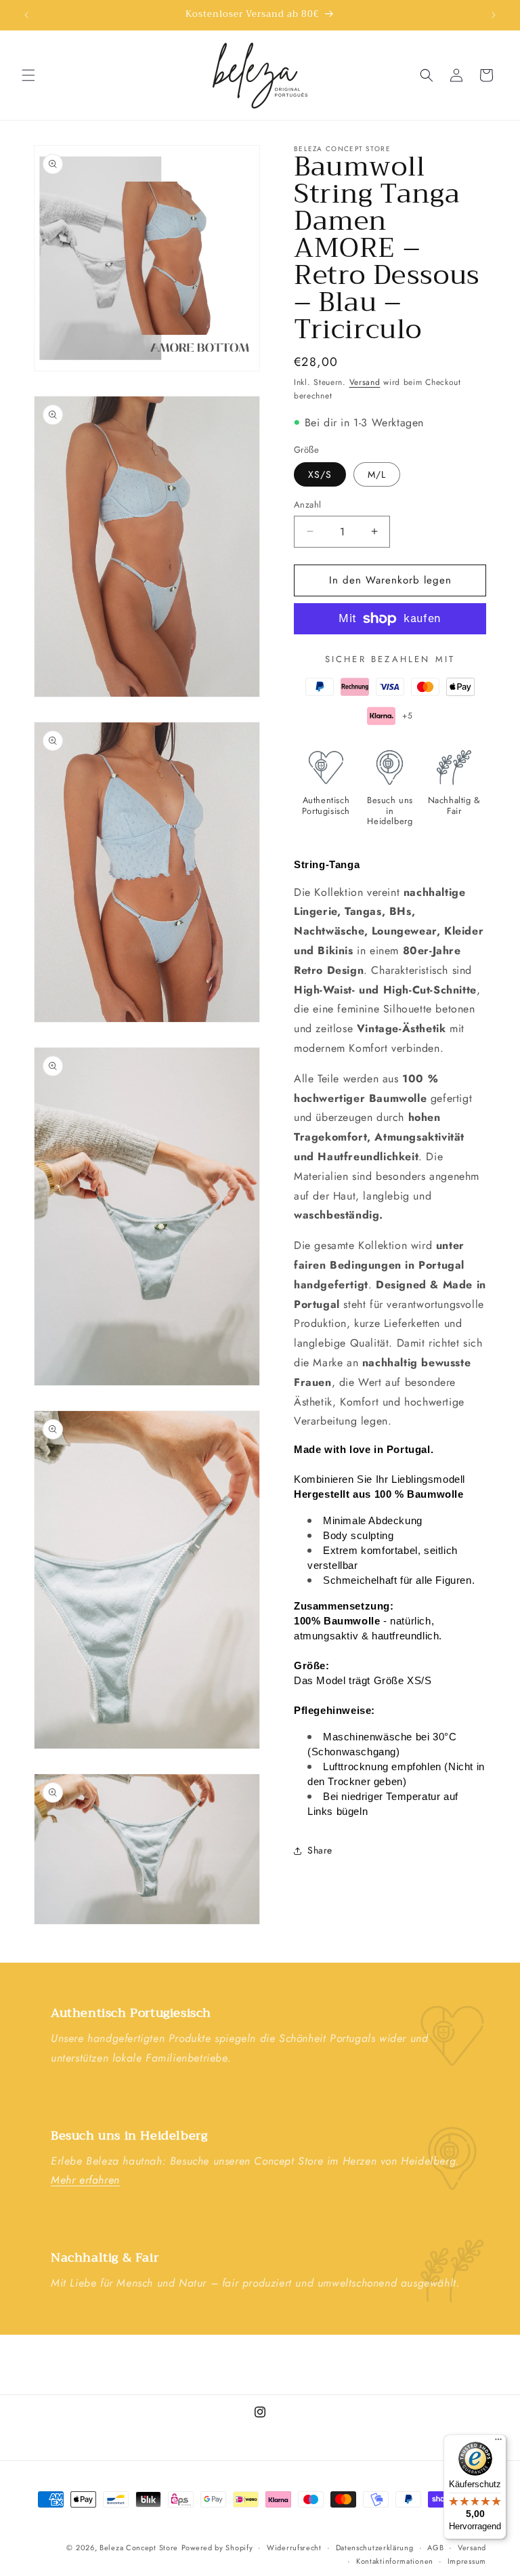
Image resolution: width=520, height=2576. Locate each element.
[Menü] (498, 2442)
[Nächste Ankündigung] (494, 15)
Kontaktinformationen (395, 2561)
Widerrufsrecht (294, 2548)
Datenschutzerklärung (375, 2548)
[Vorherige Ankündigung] (26, 15)
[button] (28, 75)
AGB (435, 2548)
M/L (377, 474)
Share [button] (320, 1850)
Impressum (467, 2561)
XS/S (320, 474)
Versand (365, 382)
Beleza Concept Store (139, 2548)
